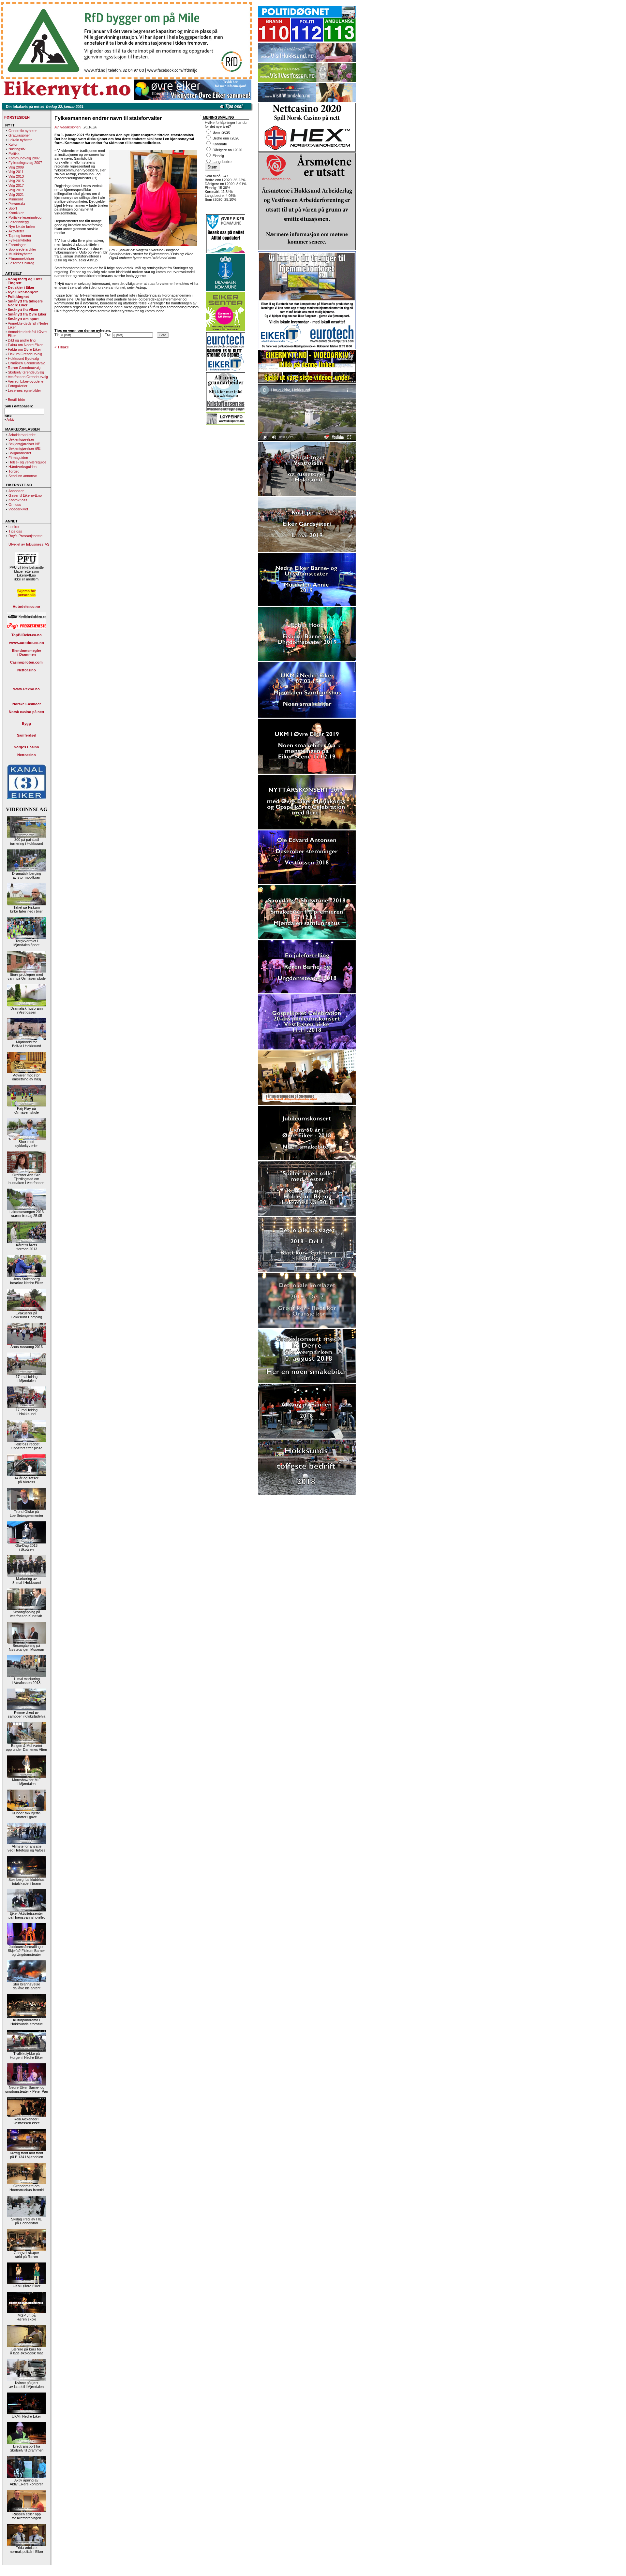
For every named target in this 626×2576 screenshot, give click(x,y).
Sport (13, 208)
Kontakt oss (18, 500)
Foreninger (17, 245)
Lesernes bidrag (21, 263)
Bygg (26, 724)
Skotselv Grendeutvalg (26, 372)
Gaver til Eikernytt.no (25, 495)
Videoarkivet (18, 509)
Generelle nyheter (23, 131)
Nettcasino (27, 670)
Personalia (17, 204)
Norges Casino (26, 747)
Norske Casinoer (27, 704)
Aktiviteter (16, 231)
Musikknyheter (20, 254)
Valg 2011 (16, 172)
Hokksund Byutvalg (23, 359)
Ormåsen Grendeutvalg (27, 363)
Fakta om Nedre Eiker (25, 345)
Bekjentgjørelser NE (24, 444)
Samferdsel (27, 735)
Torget (14, 471)
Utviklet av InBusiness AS (29, 544)
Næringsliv (17, 149)
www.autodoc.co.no (27, 643)
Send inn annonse (23, 476)
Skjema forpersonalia (26, 593)
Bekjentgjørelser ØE (24, 448)
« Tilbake (62, 347)
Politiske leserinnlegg (25, 217)
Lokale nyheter (20, 140)
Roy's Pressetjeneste (25, 536)
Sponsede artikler (22, 249)
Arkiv (11, 419)
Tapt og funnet (20, 236)
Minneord (16, 199)
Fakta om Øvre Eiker (24, 349)
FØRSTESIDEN (17, 117)
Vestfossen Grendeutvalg (28, 377)
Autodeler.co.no (26, 607)
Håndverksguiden (22, 467)
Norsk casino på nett (27, 712)
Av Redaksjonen (67, 127)
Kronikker (16, 213)
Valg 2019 (16, 190)
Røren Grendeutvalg (24, 368)
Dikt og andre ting (22, 340)
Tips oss (15, 531)
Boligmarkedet (20, 453)
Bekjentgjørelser (21, 439)
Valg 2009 (16, 167)
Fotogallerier (18, 386)
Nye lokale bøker (22, 227)
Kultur (13, 144)
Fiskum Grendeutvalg (25, 354)
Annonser (16, 491)
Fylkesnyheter (20, 240)
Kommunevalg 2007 (24, 158)
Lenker (14, 527)
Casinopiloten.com (26, 662)
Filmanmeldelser (21, 258)
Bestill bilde (16, 400)
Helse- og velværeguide (27, 462)
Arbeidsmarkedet (22, 435)
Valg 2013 (16, 176)
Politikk (14, 154)
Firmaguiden (18, 458)
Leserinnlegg (19, 222)
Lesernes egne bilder (24, 390)
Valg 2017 (16, 185)
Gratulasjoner (19, 135)
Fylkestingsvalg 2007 (25, 163)
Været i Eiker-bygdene (26, 381)
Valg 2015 (16, 181)
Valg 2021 (16, 195)
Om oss (15, 505)
